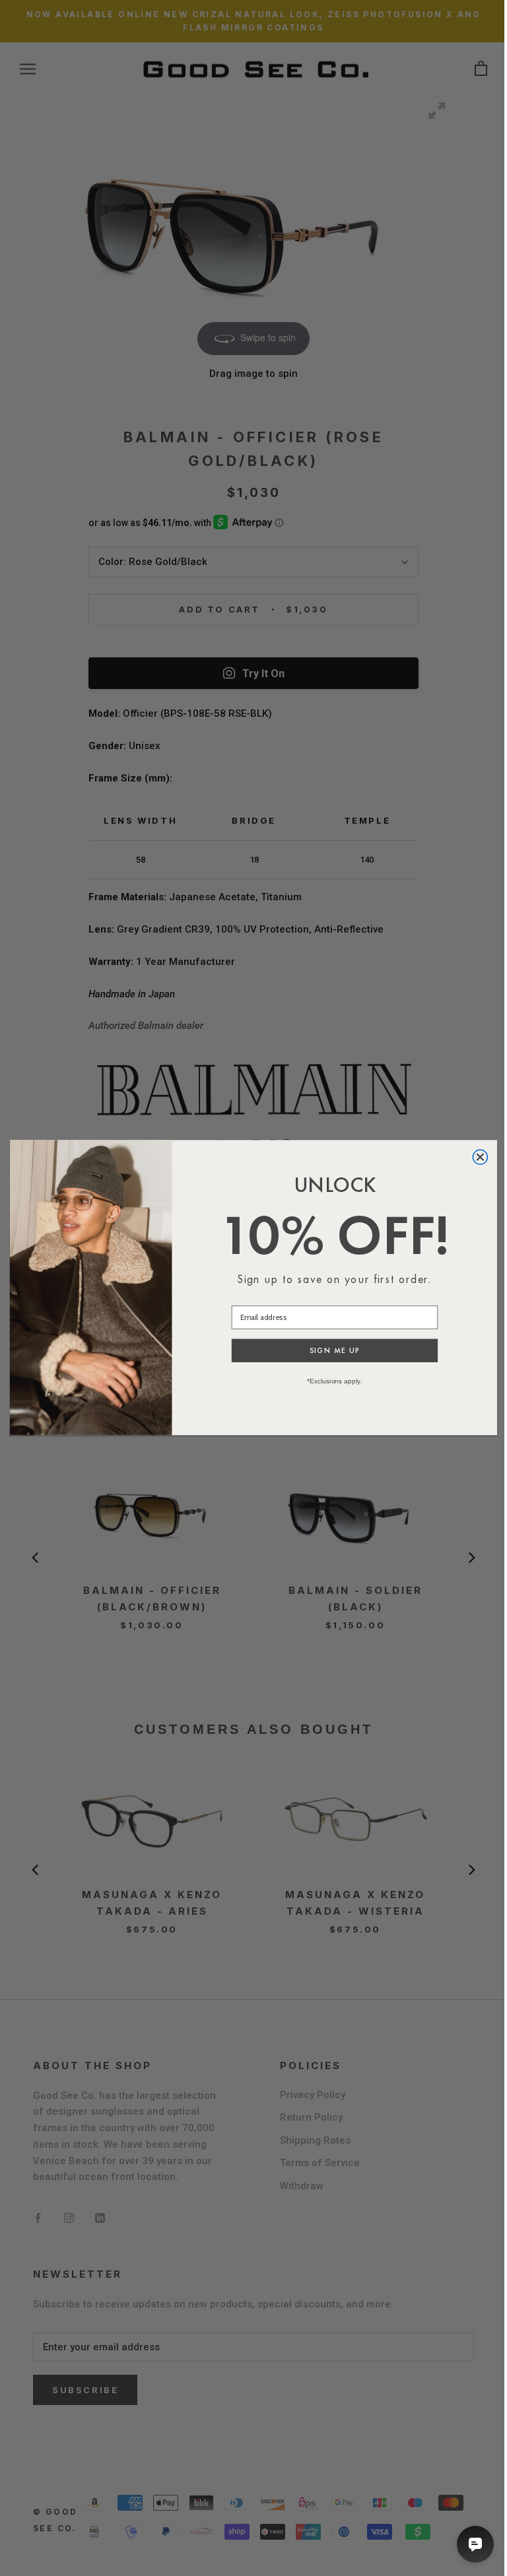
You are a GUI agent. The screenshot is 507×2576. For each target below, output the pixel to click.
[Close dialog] (480, 1157)
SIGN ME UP (335, 1351)
